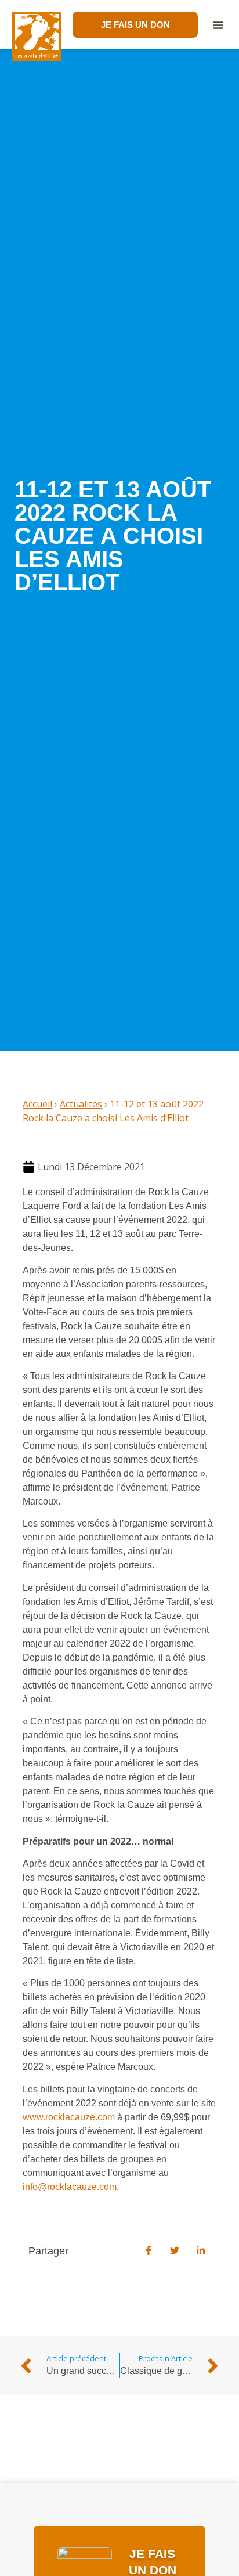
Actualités (81, 1104)
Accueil (37, 1104)
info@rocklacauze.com (70, 2187)
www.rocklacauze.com (69, 2117)
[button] (218, 25)
